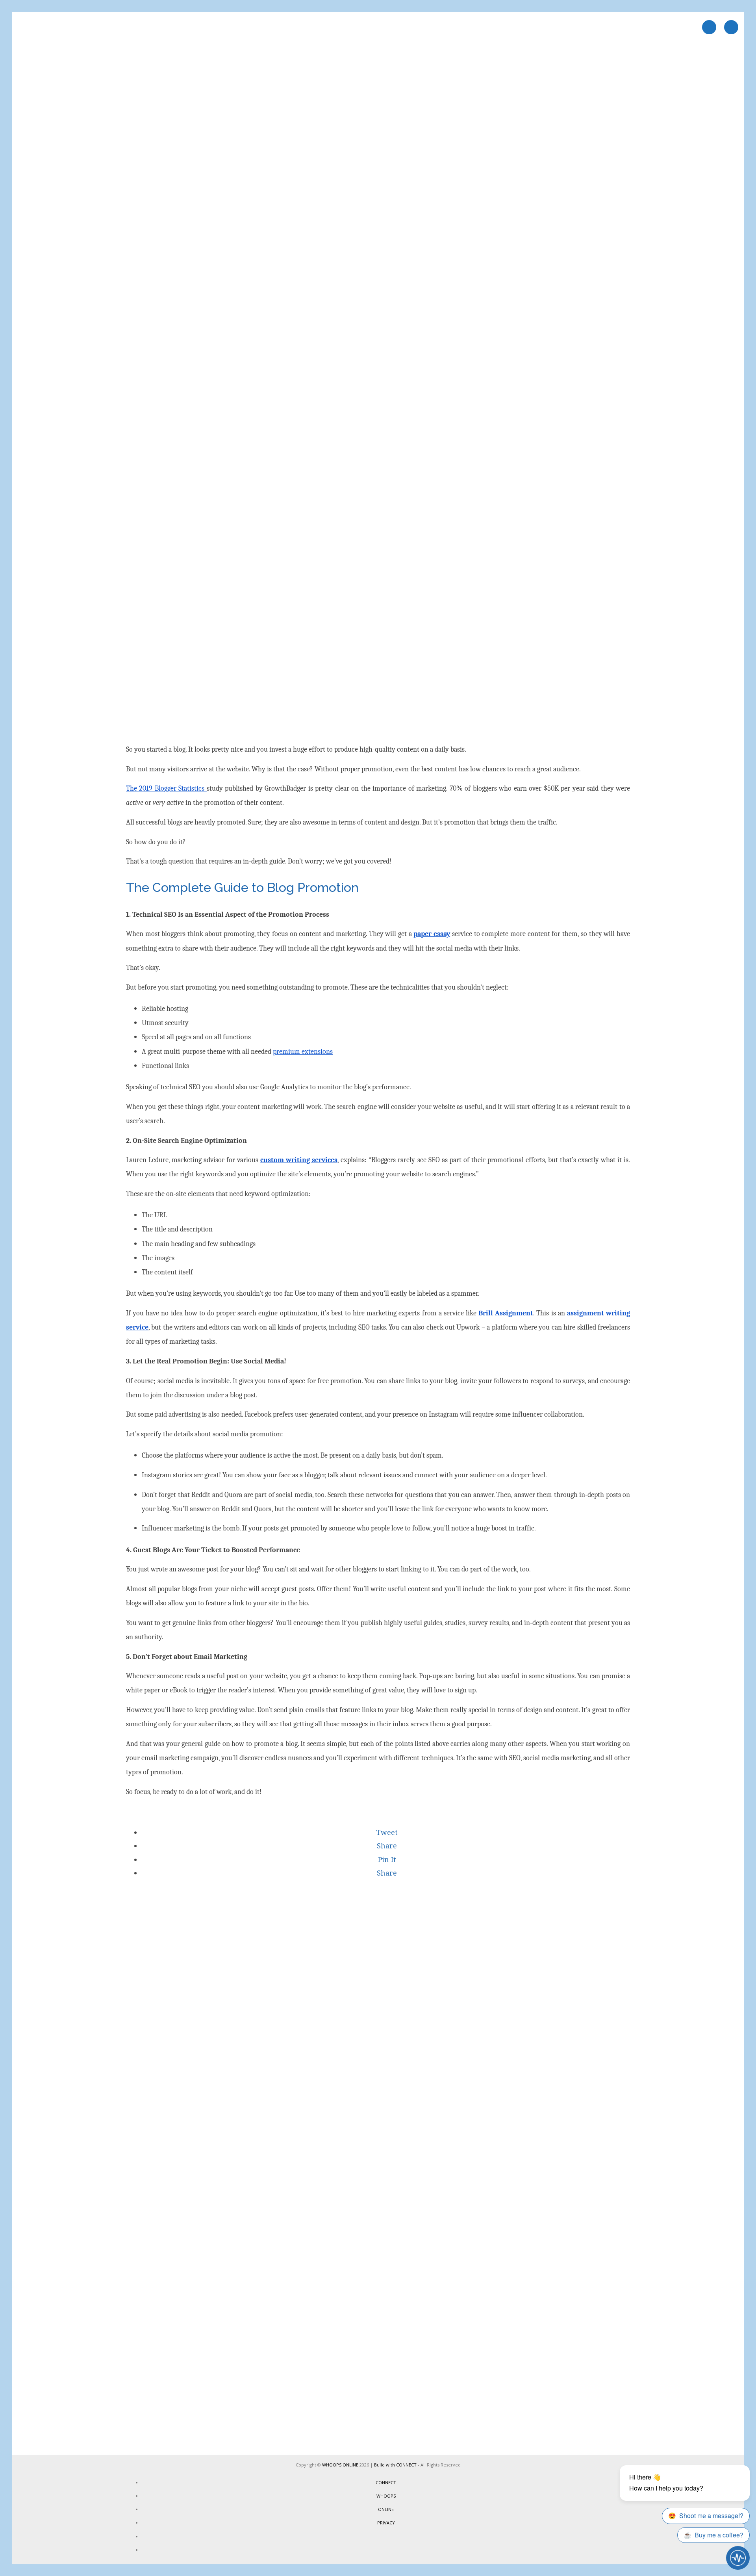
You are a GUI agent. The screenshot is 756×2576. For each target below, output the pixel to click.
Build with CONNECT (395, 2465)
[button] (386, 1832)
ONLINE (386, 2509)
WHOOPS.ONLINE (340, 2465)
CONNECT (386, 2482)
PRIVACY (386, 2523)
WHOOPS (386, 2496)
